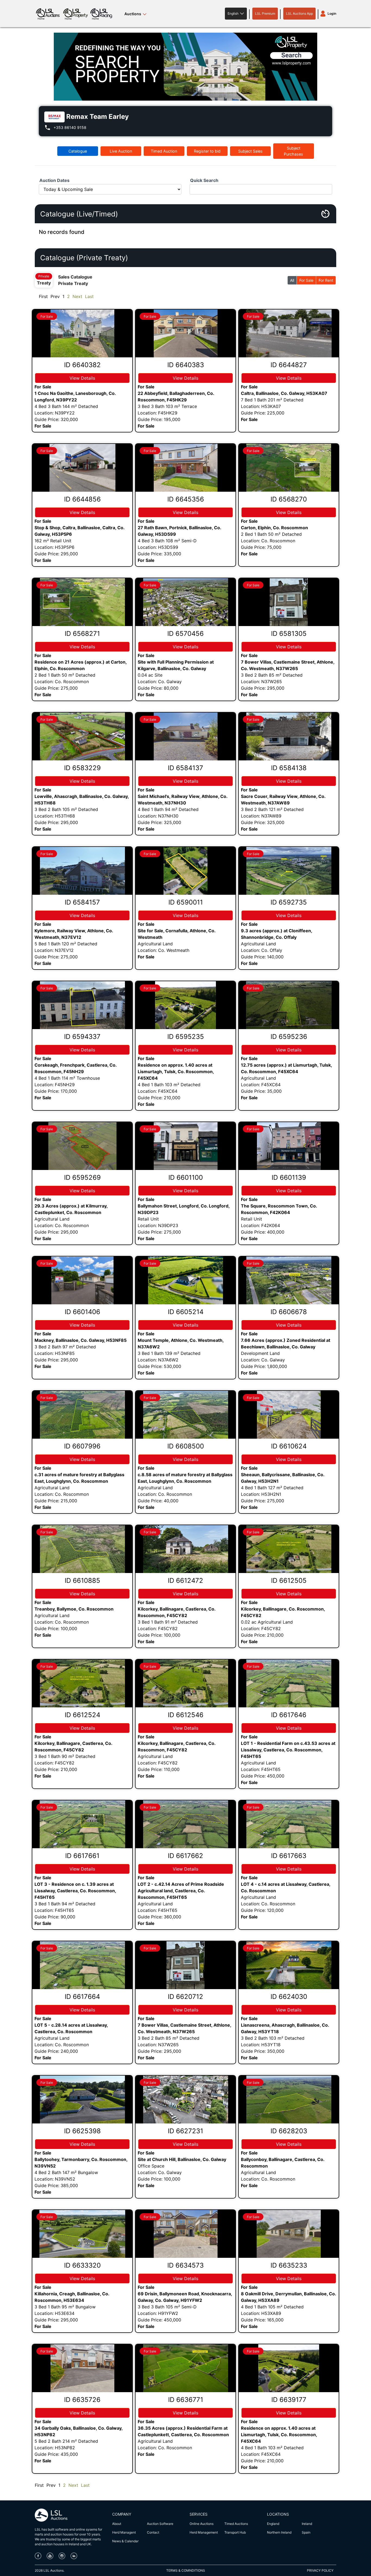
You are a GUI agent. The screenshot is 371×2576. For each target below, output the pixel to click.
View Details (82, 378)
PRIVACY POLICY (320, 2570)
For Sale (306, 280)
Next (77, 296)
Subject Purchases (293, 151)
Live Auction (121, 151)
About (117, 2524)
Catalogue (78, 151)
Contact (153, 2532)
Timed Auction (164, 151)
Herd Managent (124, 2532)
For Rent (326, 280)
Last (89, 296)
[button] (236, 14)
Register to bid (207, 151)
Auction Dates (54, 180)
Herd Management (204, 2532)
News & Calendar (125, 2541)
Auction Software (160, 2524)
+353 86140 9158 (70, 127)
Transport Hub (235, 2532)
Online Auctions (202, 2524)
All (292, 280)
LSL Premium (265, 13)
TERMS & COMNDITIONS (186, 2570)
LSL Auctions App (299, 13)
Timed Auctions (236, 2524)
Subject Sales (250, 151)
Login (332, 13)
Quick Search (204, 180)
